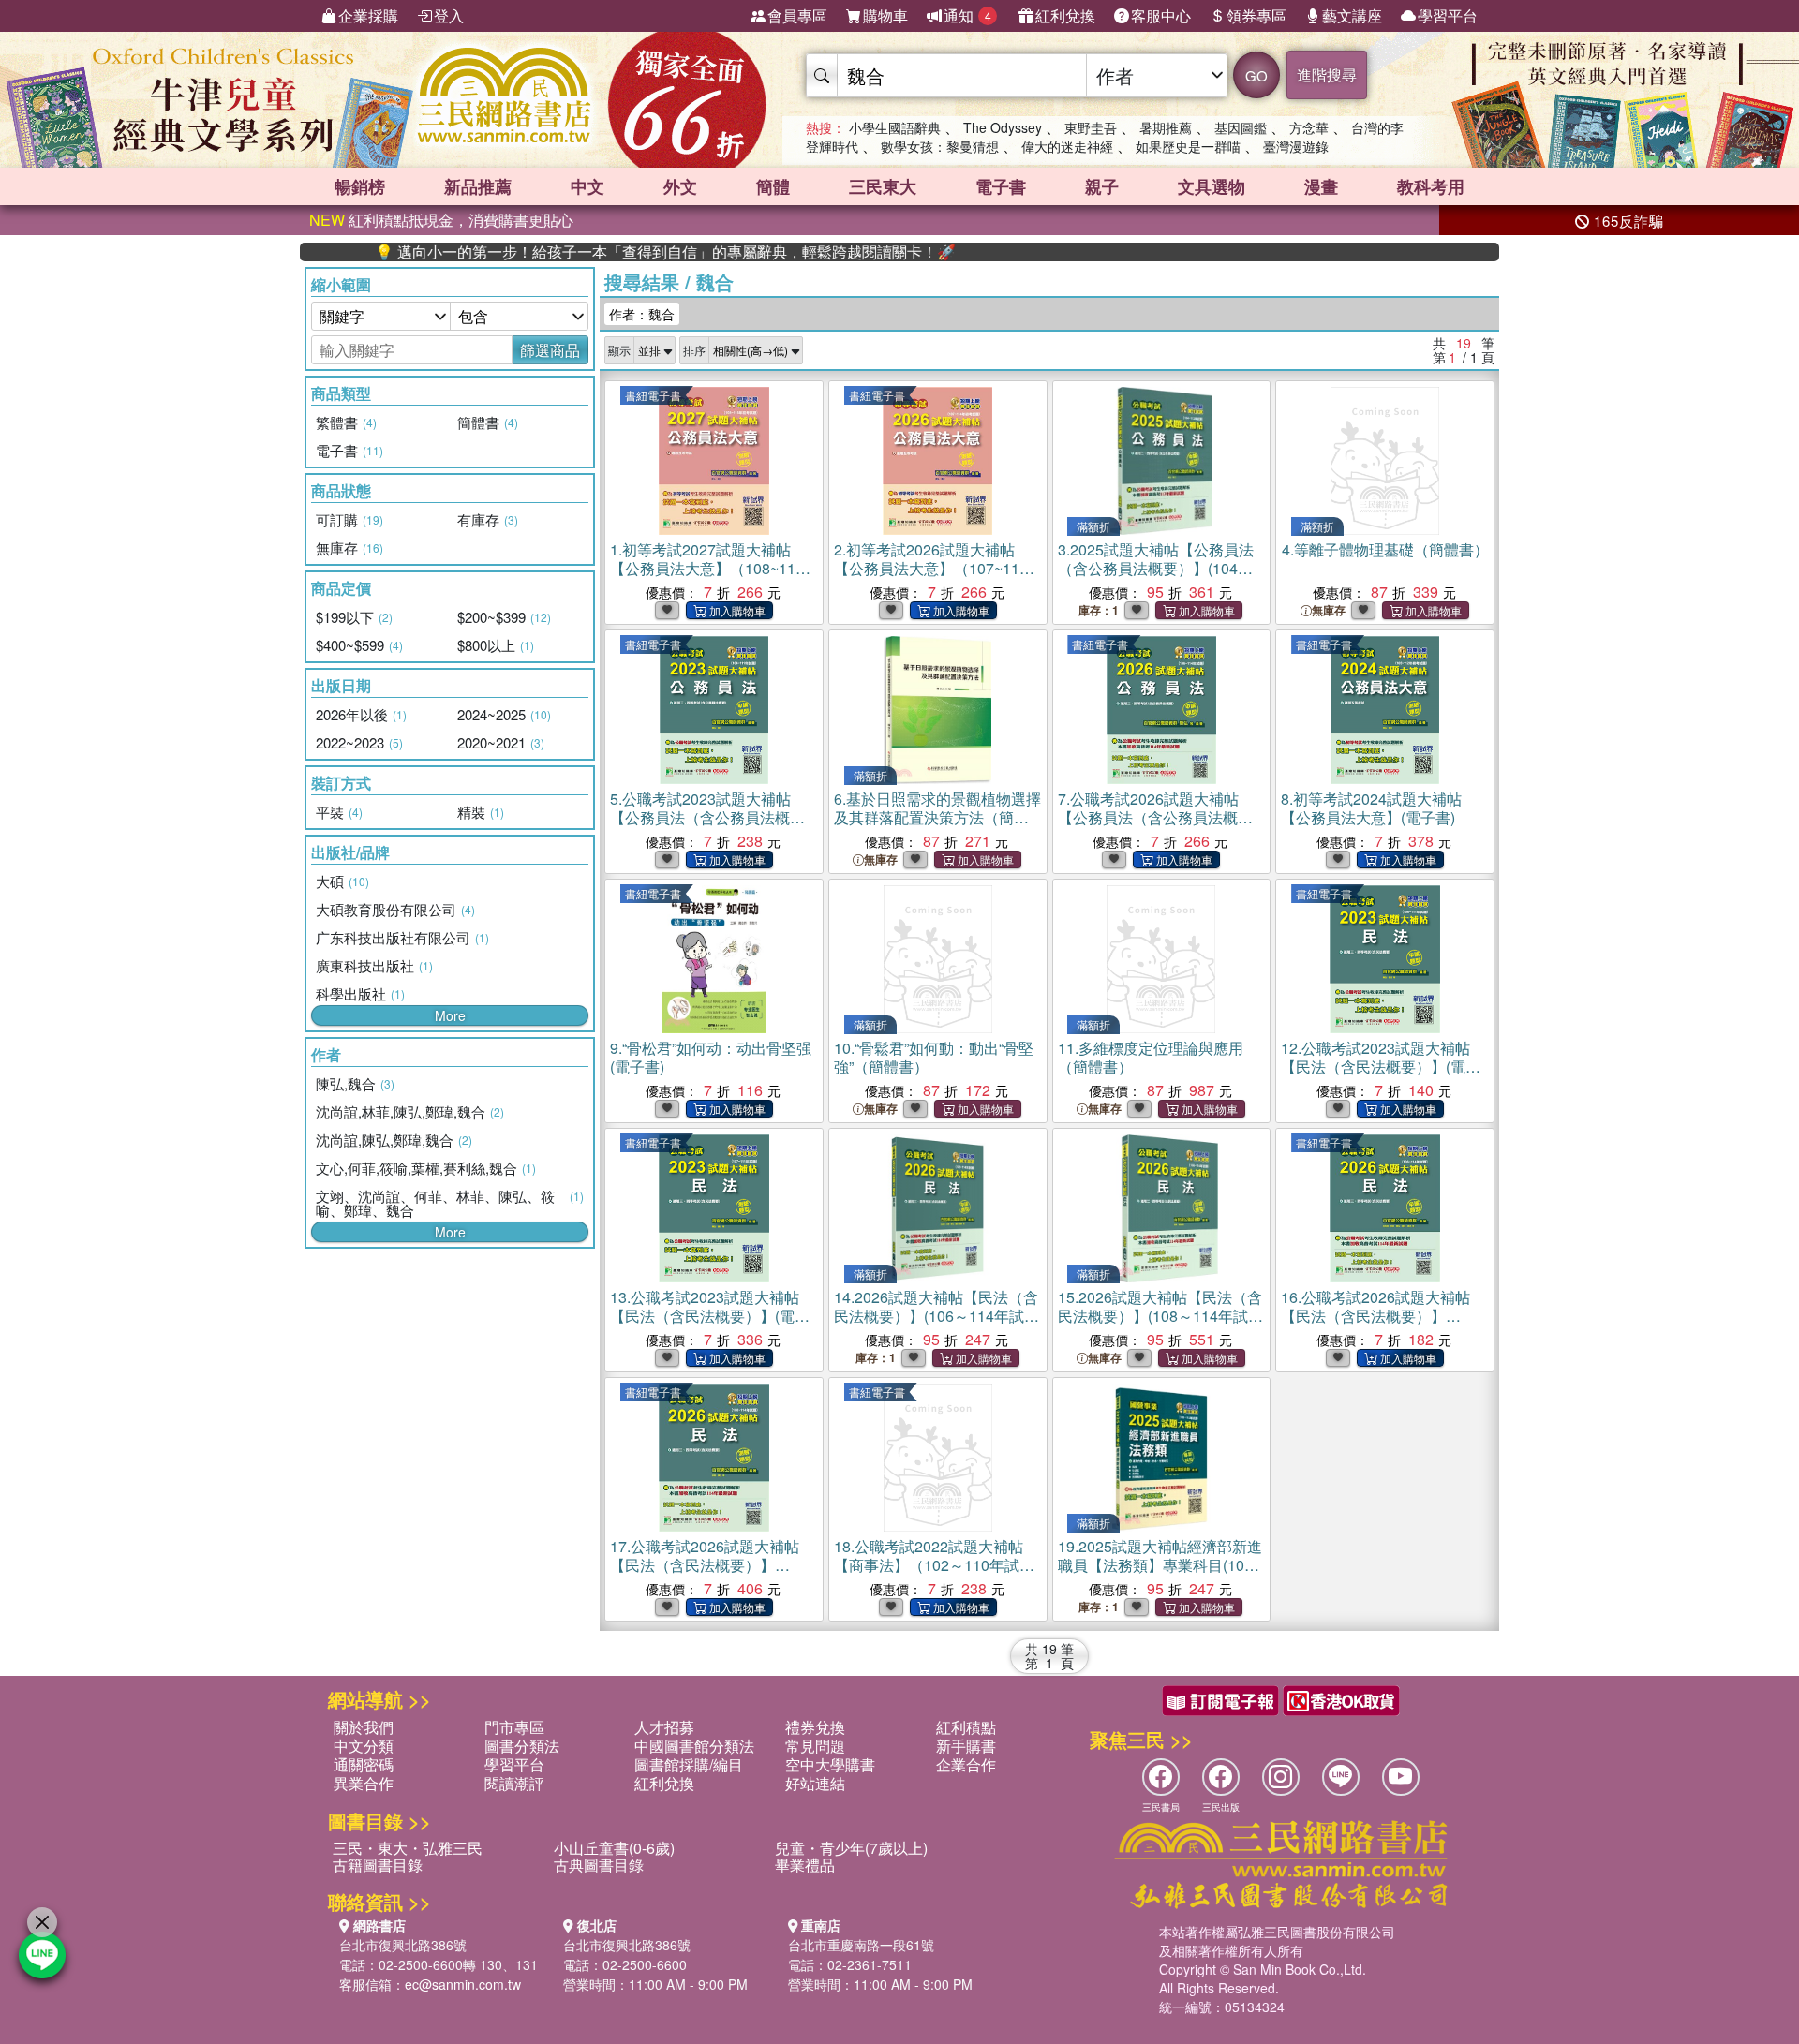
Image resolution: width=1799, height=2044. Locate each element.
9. (711, 1057)
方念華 (1309, 127)
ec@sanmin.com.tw (463, 1984)
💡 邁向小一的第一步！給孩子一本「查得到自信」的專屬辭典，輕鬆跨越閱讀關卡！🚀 (589, 252)
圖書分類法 (522, 1746)
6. (937, 817)
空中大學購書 (830, 1764)
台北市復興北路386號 (403, 1945)
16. (1378, 1325)
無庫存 (1329, 610)
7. (1155, 827)
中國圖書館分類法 (694, 1746)
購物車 (885, 15)
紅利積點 (966, 1727)
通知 (967, 15)
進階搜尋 (1327, 74)
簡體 (773, 186)
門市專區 (514, 1727)
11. (1151, 1057)
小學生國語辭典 (895, 127)
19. (1160, 1565)
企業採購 (368, 15)
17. (707, 1574)
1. (710, 578)
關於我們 (364, 1727)
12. (1381, 1066)
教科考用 (1431, 186)
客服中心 (1161, 15)
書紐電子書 (653, 395)
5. (700, 817)
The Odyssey (1003, 127)
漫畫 (1321, 186)
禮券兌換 (815, 1727)
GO (1256, 75)
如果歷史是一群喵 (1188, 146)
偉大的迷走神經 (1067, 146)
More (450, 1015)
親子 (1102, 186)
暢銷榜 (360, 186)
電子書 (1001, 186)
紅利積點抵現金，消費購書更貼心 (441, 220)
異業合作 (364, 1783)
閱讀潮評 (514, 1783)
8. (1371, 808)
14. (936, 1316)
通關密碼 (364, 1764)
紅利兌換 (1065, 15)
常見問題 (815, 1746)
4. (1385, 549)
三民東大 (883, 186)
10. (934, 1057)
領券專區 (1256, 15)
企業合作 (966, 1764)
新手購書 (966, 1746)
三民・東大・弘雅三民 (408, 1848)
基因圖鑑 (1241, 127)
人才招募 (664, 1727)
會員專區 (797, 15)
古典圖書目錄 (599, 1865)
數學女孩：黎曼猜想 (940, 146)
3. (1156, 568)
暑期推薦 (1166, 127)
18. (929, 1565)
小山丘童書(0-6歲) (614, 1848)
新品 (478, 186)
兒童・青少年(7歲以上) (851, 1848)
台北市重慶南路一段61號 (861, 1945)
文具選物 (1212, 186)
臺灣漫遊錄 (1296, 146)
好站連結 (815, 1783)
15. (1160, 1316)
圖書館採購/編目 (689, 1764)
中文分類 (364, 1746)
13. (710, 1316)
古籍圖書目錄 (378, 1865)
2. (931, 568)
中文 (587, 186)
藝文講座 (1352, 15)
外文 (680, 186)
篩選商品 (550, 350)
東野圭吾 (1091, 127)
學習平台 (1448, 15)
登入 (449, 15)
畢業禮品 (805, 1865)
